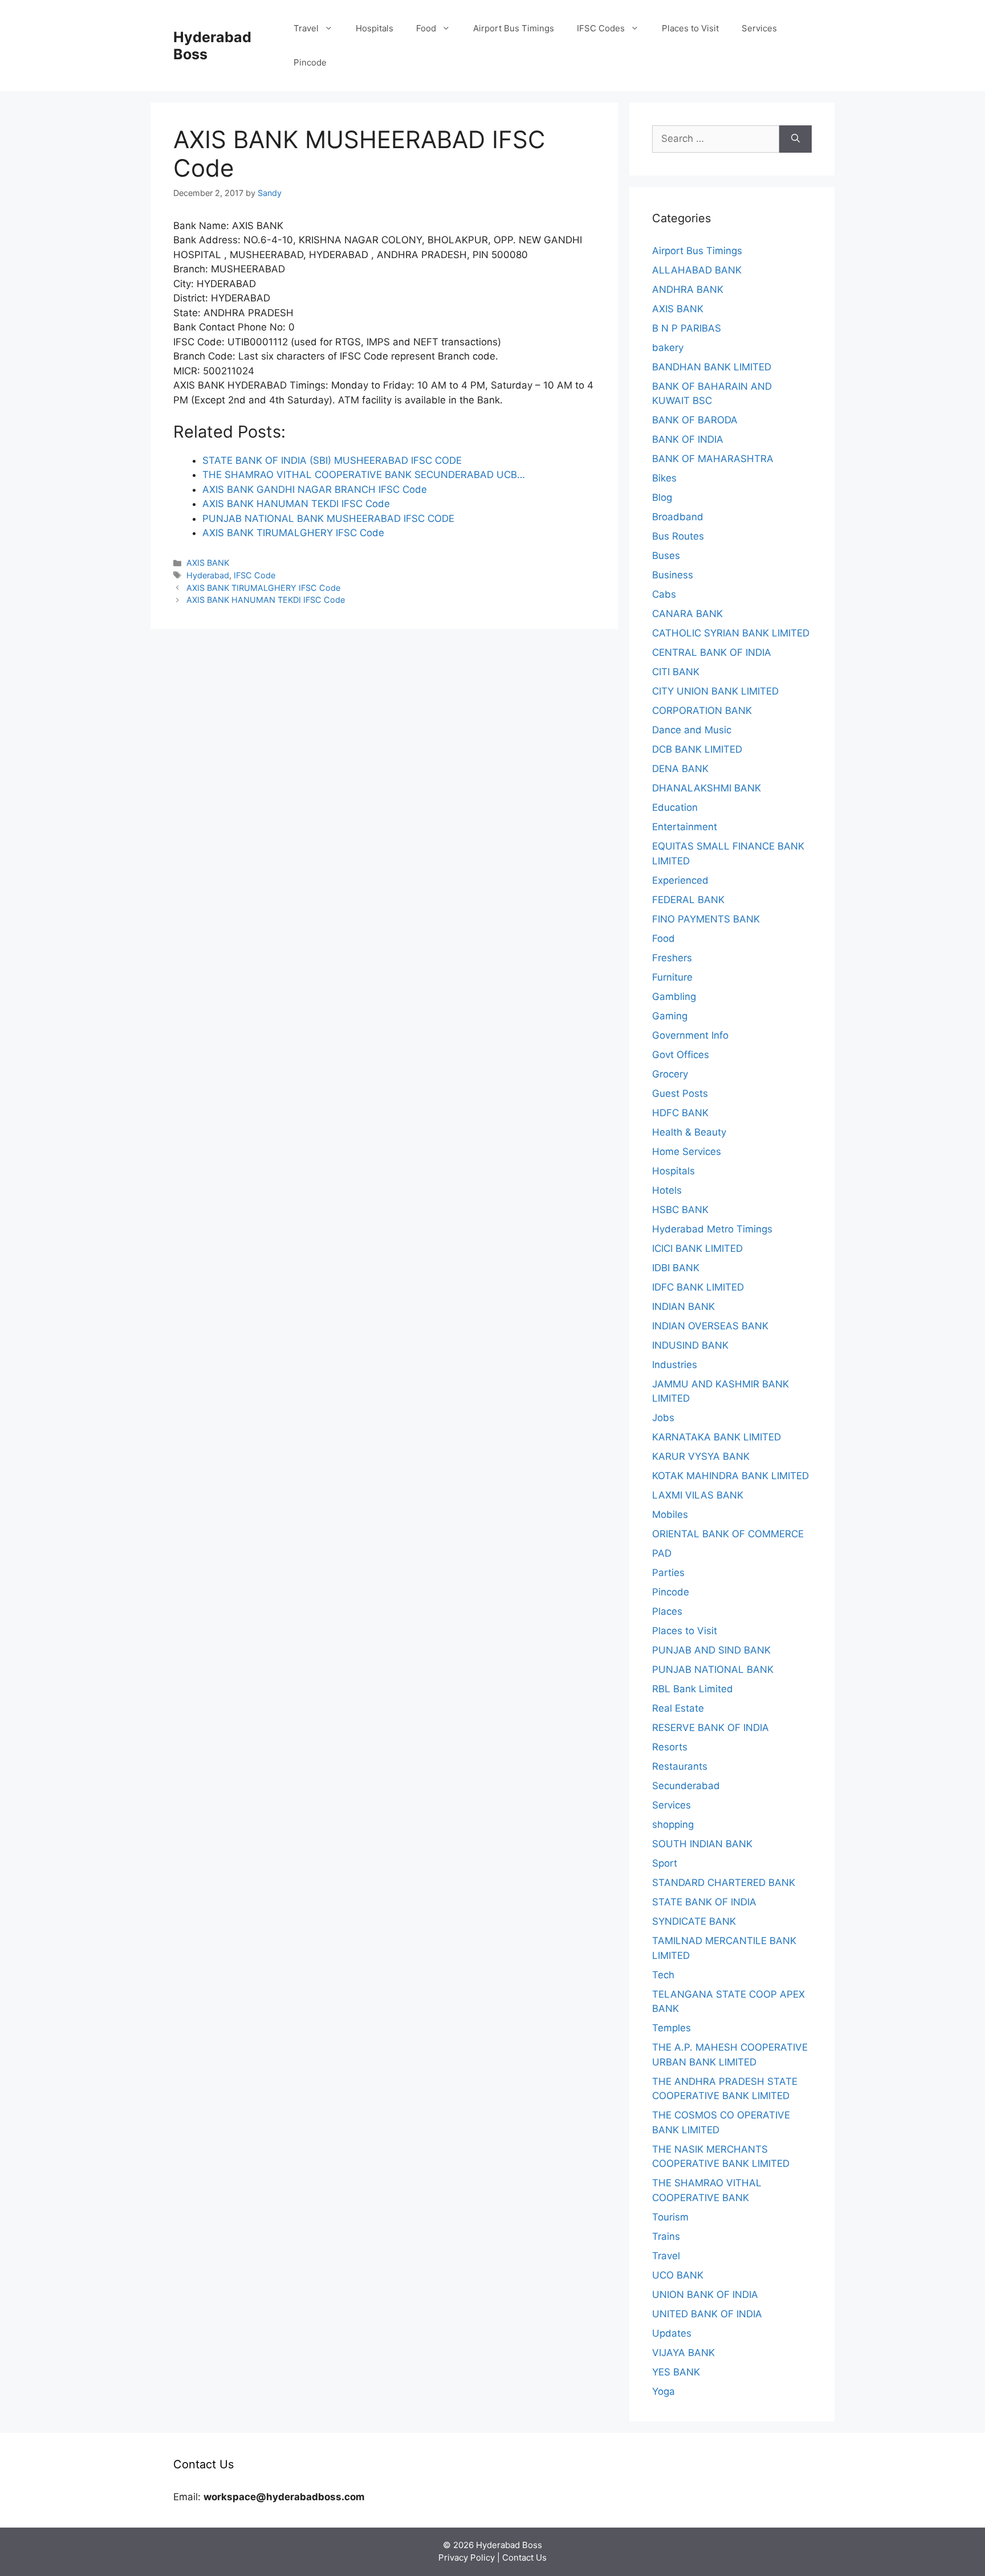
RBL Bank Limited (693, 1689)
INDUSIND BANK (690, 1345)
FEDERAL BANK (688, 900)
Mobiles (670, 1514)
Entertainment (685, 827)
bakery (668, 348)
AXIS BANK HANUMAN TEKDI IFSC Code (266, 600)
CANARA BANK (687, 614)
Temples (671, 2028)
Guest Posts (680, 1093)
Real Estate (678, 1708)
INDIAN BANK (683, 1307)
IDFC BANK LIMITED (698, 1287)
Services (759, 28)
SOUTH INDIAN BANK (702, 1844)
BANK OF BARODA (695, 420)
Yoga (664, 2391)
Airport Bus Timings (514, 28)
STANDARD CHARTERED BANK (724, 1883)
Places (667, 1611)
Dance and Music (692, 730)
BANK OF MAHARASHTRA (713, 459)
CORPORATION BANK (702, 711)
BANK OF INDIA (688, 439)
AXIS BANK (208, 563)
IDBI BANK (676, 1268)
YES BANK (676, 2372)
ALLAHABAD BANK (697, 270)
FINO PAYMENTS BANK (706, 919)
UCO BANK (678, 2275)
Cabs (664, 594)
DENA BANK (680, 769)
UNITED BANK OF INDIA (707, 2314)
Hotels (667, 1190)
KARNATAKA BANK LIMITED (717, 1437)
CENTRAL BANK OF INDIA (712, 652)
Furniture (672, 977)
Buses (666, 556)
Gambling (674, 997)
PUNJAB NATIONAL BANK (713, 1669)
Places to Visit (690, 28)
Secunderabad (686, 1786)
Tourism (670, 2217)
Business (673, 575)
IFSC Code (255, 575)
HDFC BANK (680, 1113)
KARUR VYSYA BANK (701, 1456)
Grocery (670, 1074)
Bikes (664, 478)
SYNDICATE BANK (694, 1921)
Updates (672, 2333)
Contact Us (524, 2557)
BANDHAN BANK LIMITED (712, 367)
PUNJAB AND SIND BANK (711, 1650)
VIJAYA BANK (683, 2353)
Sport (665, 1863)
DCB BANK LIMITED (697, 749)
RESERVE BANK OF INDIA (711, 1728)
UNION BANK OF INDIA (705, 2295)
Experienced (680, 880)
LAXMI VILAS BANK (698, 1495)
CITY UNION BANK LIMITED (715, 691)
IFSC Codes (601, 28)
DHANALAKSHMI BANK (707, 788)
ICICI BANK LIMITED (697, 1248)
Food (426, 28)
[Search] (795, 139)
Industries (675, 1365)
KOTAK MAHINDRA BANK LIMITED (730, 1476)
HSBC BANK (680, 1210)
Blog (662, 497)
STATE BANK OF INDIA (704, 1902)
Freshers (672, 958)
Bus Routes (678, 536)
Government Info (690, 1035)
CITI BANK (676, 672)
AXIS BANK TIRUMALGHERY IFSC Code (263, 588)
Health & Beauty (689, 1132)
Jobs (663, 1418)
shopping (673, 1824)
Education (675, 807)
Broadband (678, 517)
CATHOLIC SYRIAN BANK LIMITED (731, 633)
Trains (666, 2236)
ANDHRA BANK (688, 289)
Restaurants (680, 1766)
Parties (668, 1573)
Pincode (310, 62)
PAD (662, 1553)
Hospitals (375, 28)
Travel (306, 28)
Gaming (670, 1016)
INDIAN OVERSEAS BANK (710, 1326)
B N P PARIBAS (687, 328)
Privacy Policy (467, 2557)
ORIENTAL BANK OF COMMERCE (728, 1534)
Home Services (687, 1152)
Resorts (670, 1747)
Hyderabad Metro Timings (712, 1229)
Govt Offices (681, 1055)
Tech (663, 1975)
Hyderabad (208, 575)
